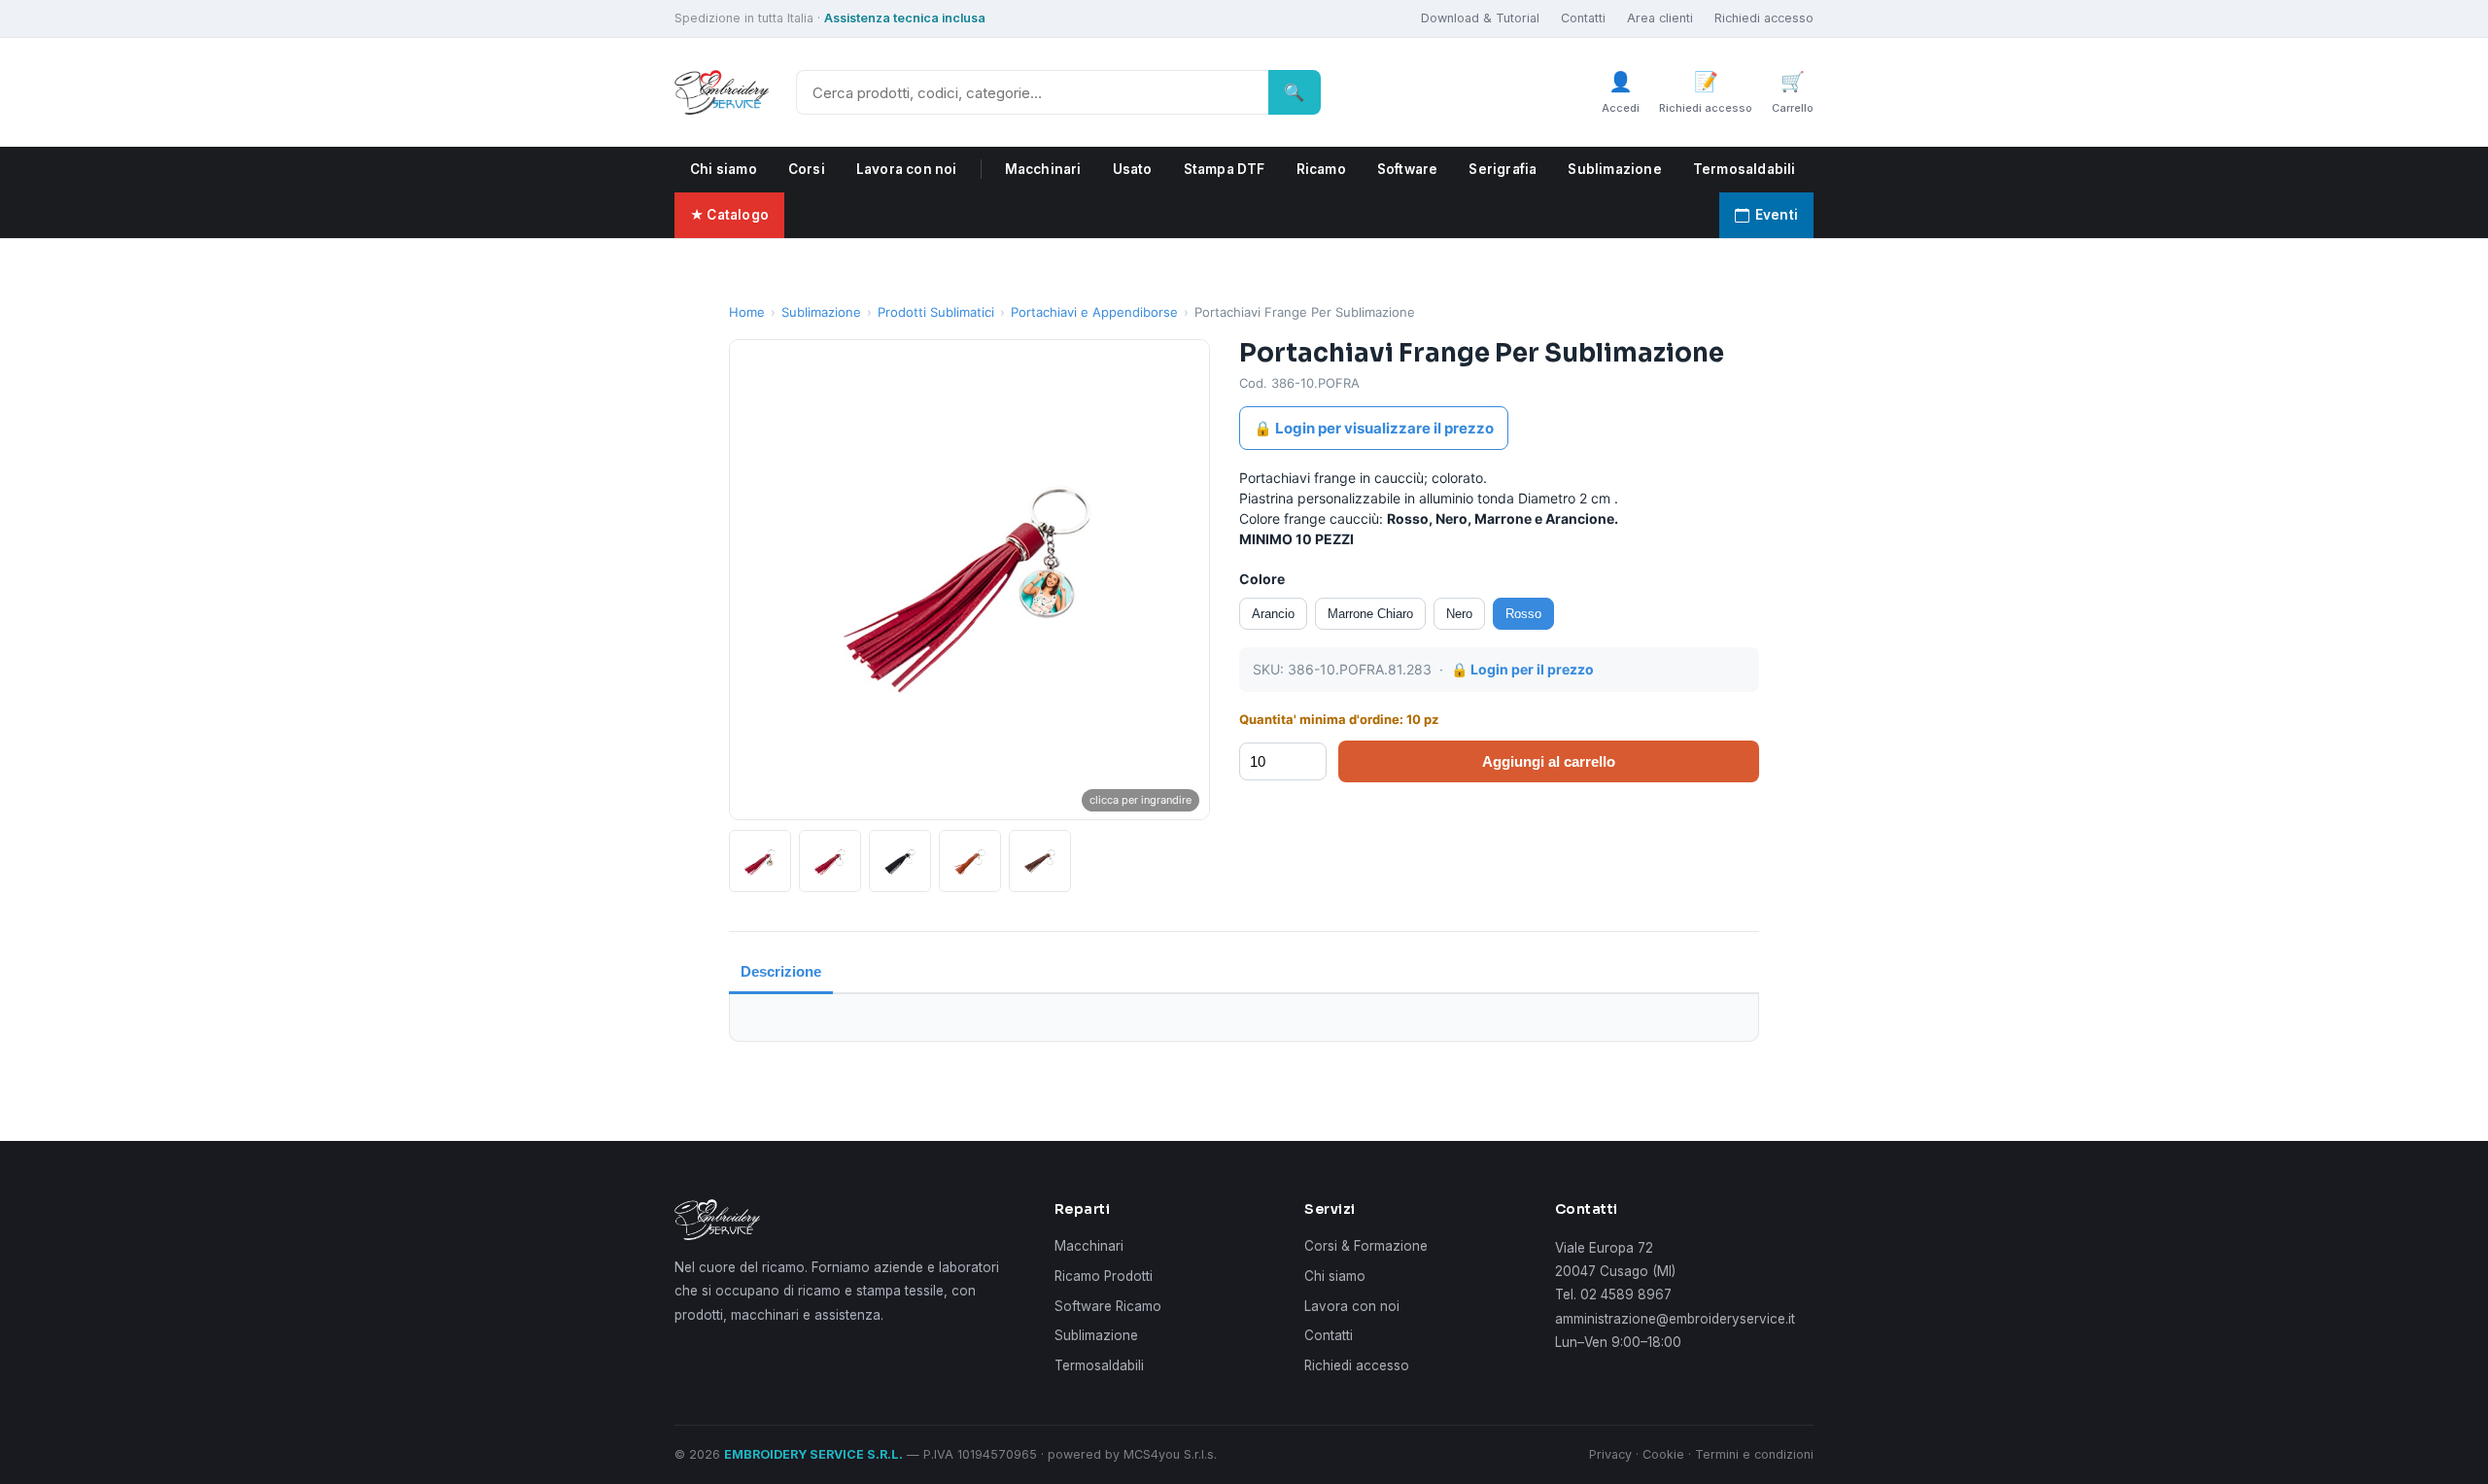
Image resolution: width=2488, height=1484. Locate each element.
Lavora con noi (907, 169)
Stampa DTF (1225, 169)
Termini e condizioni (1754, 1454)
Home (747, 312)
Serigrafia (1503, 169)
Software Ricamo (1108, 1306)
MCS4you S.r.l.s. (1170, 1454)
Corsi (807, 169)
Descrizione (781, 971)
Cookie (1663, 1454)
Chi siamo (724, 169)
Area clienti (1660, 18)
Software (1408, 169)
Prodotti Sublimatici (936, 312)
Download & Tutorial (1480, 18)
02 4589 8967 (1626, 1294)
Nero (1459, 614)
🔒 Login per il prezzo (1522, 669)
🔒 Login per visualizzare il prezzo (1374, 428)
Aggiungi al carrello (1549, 761)
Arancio (1273, 614)
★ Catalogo (729, 215)
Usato (1133, 169)
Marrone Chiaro (1370, 614)
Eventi (1777, 215)
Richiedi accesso (1764, 18)
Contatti (1583, 18)
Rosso (1523, 614)
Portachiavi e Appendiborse (1094, 312)
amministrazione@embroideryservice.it (1675, 1319)
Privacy (1610, 1454)
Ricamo (1321, 169)
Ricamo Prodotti (1104, 1276)
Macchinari (1043, 169)
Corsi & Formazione (1366, 1246)
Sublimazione (1614, 169)
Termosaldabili (1745, 169)
